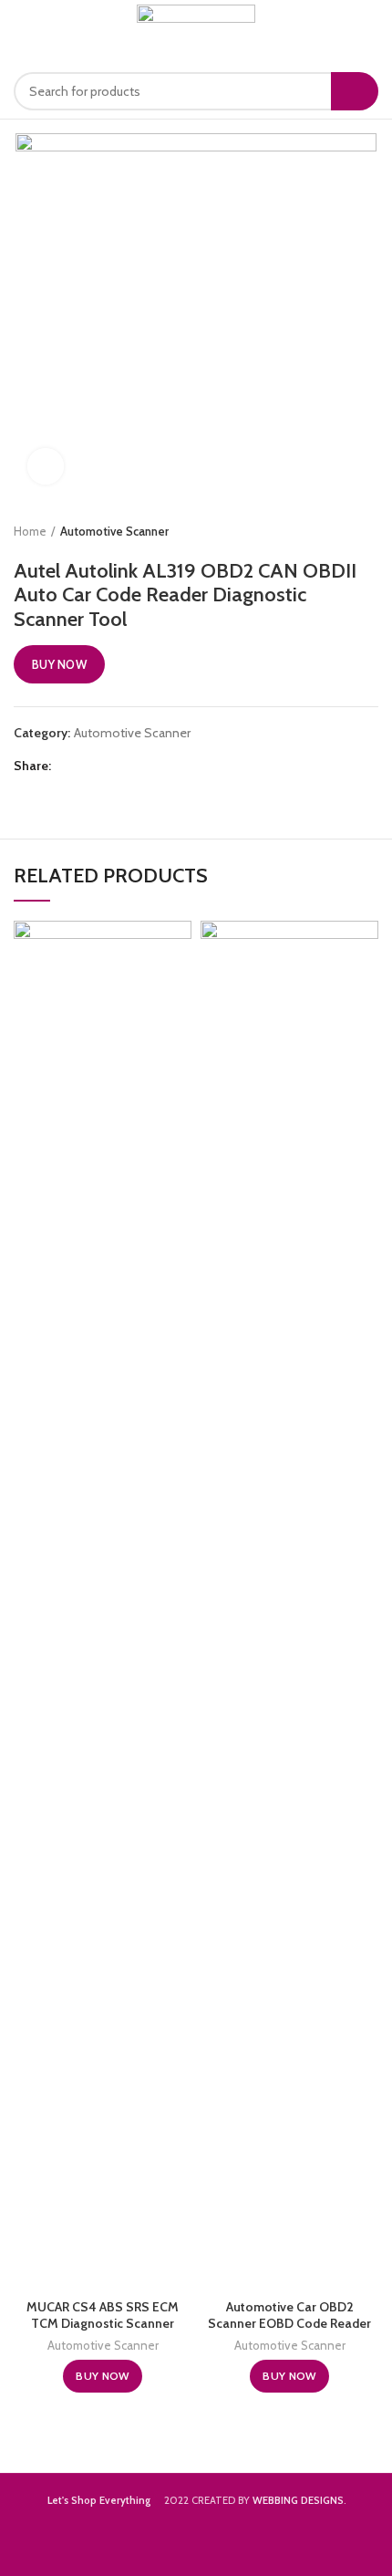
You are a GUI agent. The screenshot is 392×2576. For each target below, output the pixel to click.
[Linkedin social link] (132, 767)
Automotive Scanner (114, 531)
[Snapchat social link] (366, 2544)
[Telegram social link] (153, 767)
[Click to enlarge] (46, 466)
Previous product (333, 531)
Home (30, 531)
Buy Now (59, 664)
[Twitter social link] (90, 767)
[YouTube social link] (343, 2544)
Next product (369, 531)
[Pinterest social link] (111, 767)
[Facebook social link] (69, 767)
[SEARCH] (355, 91)
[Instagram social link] (319, 2544)
